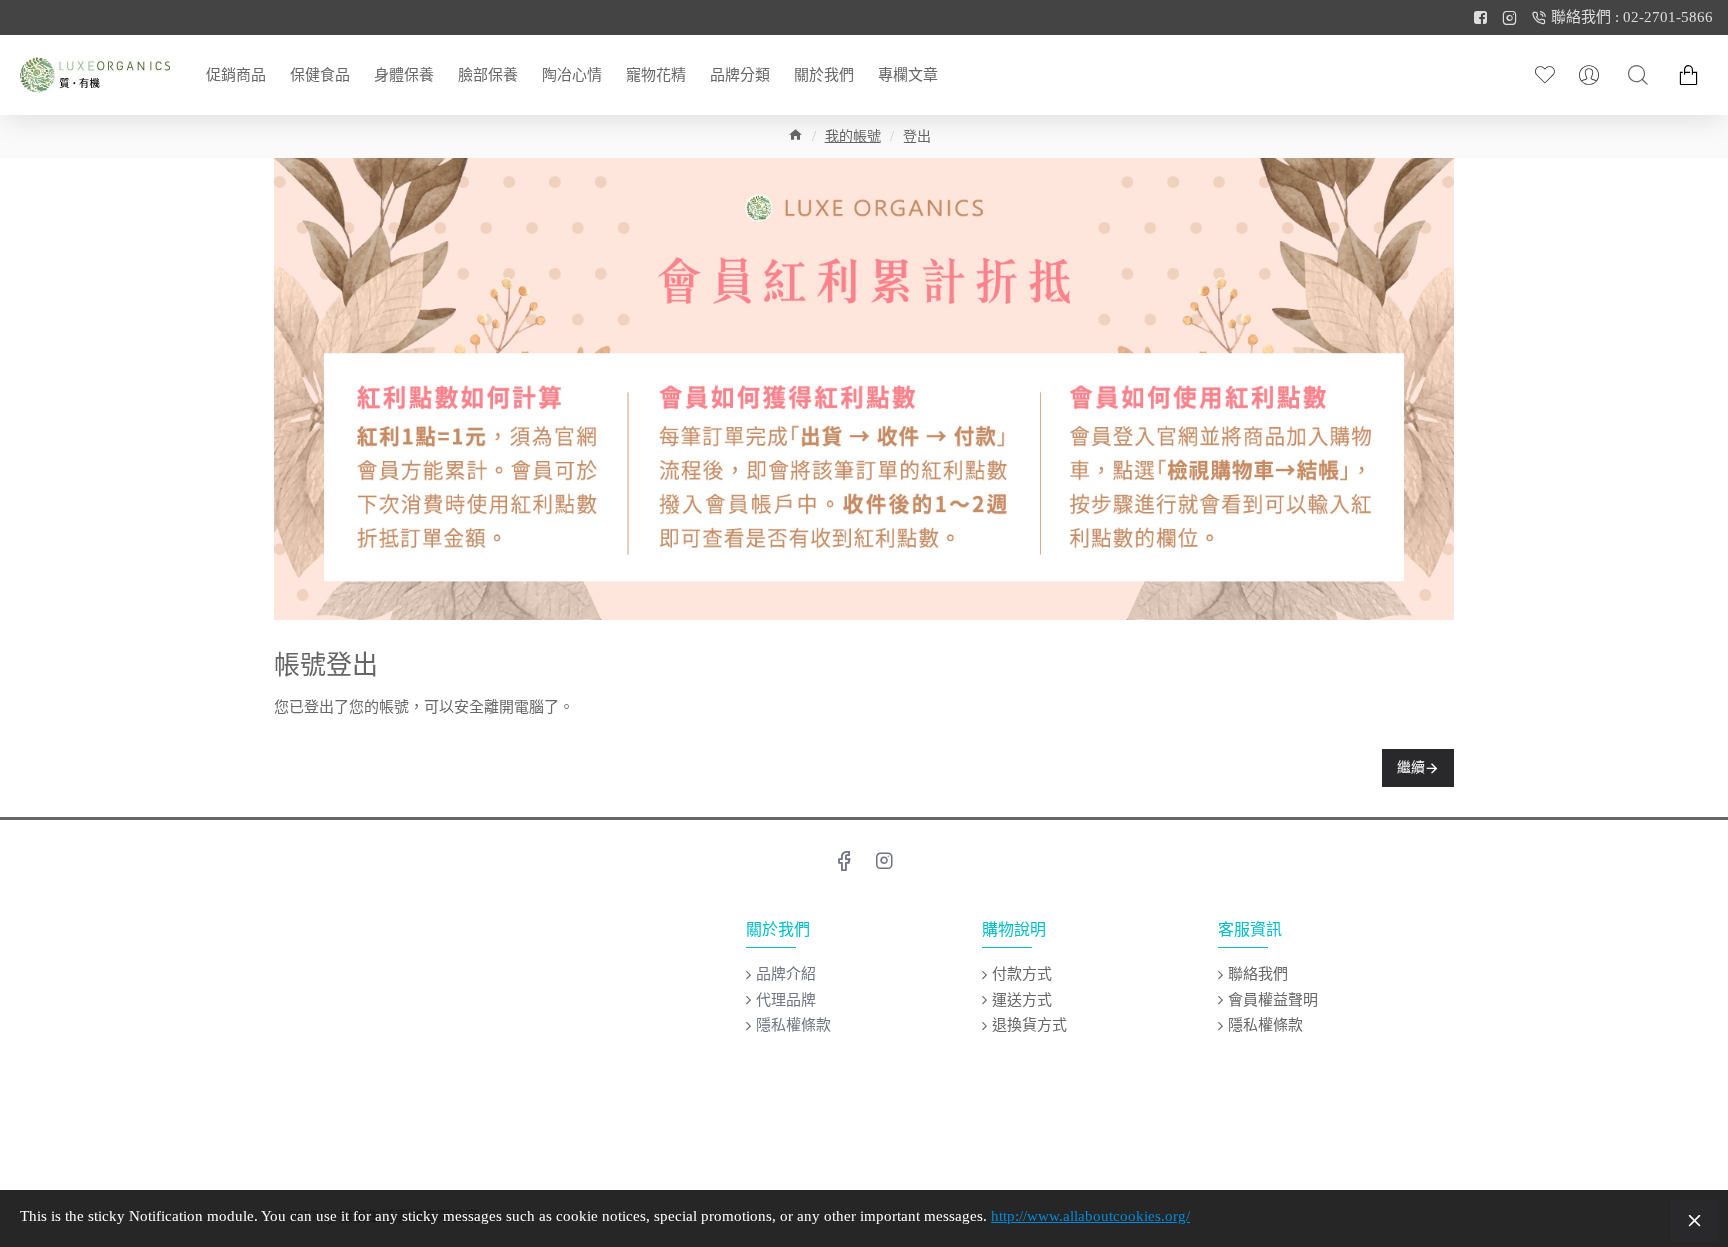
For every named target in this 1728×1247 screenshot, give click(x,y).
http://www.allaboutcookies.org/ (1090, 1216)
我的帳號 (853, 136)
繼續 (1411, 767)
